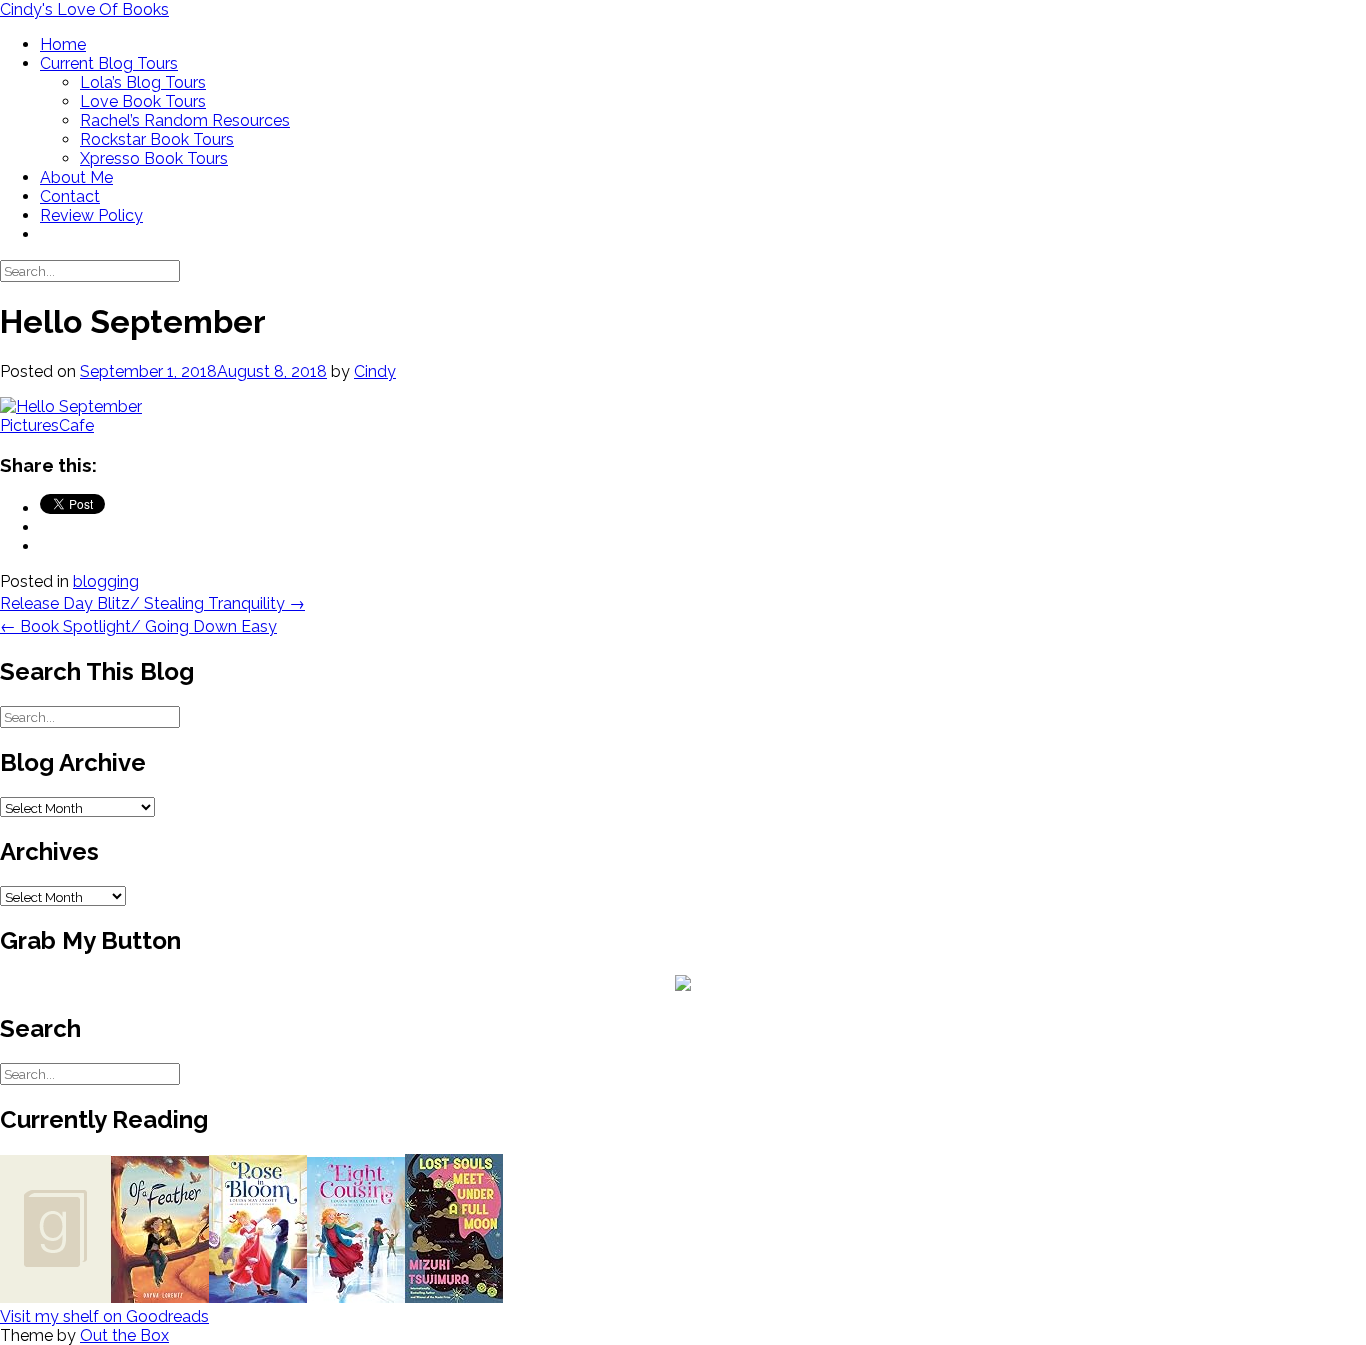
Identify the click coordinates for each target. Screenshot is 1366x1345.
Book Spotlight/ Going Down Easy (138, 626)
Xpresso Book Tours (154, 158)
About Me (76, 177)
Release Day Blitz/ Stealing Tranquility (152, 603)
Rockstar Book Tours (157, 139)
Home (63, 44)
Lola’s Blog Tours (143, 82)
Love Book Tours (143, 101)
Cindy (375, 371)
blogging (106, 581)
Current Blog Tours (109, 63)
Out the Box (124, 1335)
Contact (70, 196)
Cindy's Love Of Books (84, 9)
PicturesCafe (47, 425)
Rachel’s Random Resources (185, 120)
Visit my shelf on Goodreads (104, 1316)
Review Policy (91, 215)
